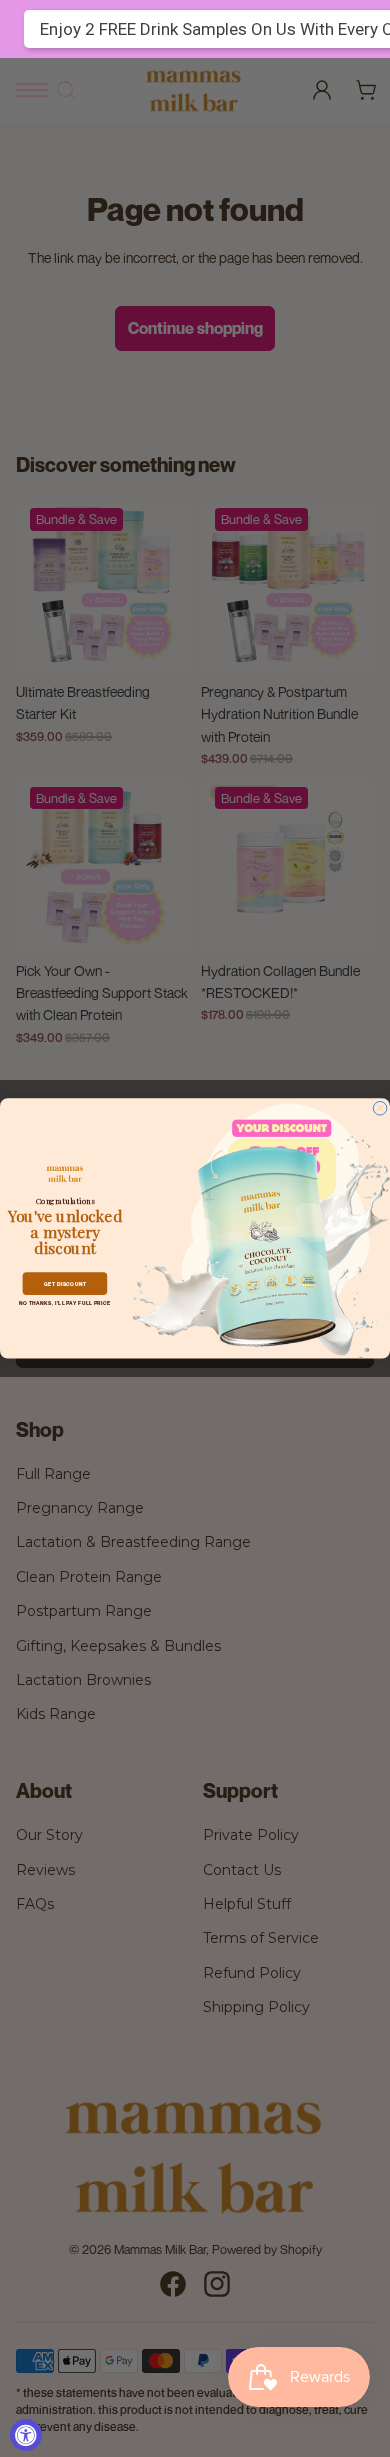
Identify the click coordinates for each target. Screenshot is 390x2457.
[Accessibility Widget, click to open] (26, 2435)
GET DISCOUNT (65, 1284)
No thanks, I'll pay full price (65, 1303)
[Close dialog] (380, 1109)
